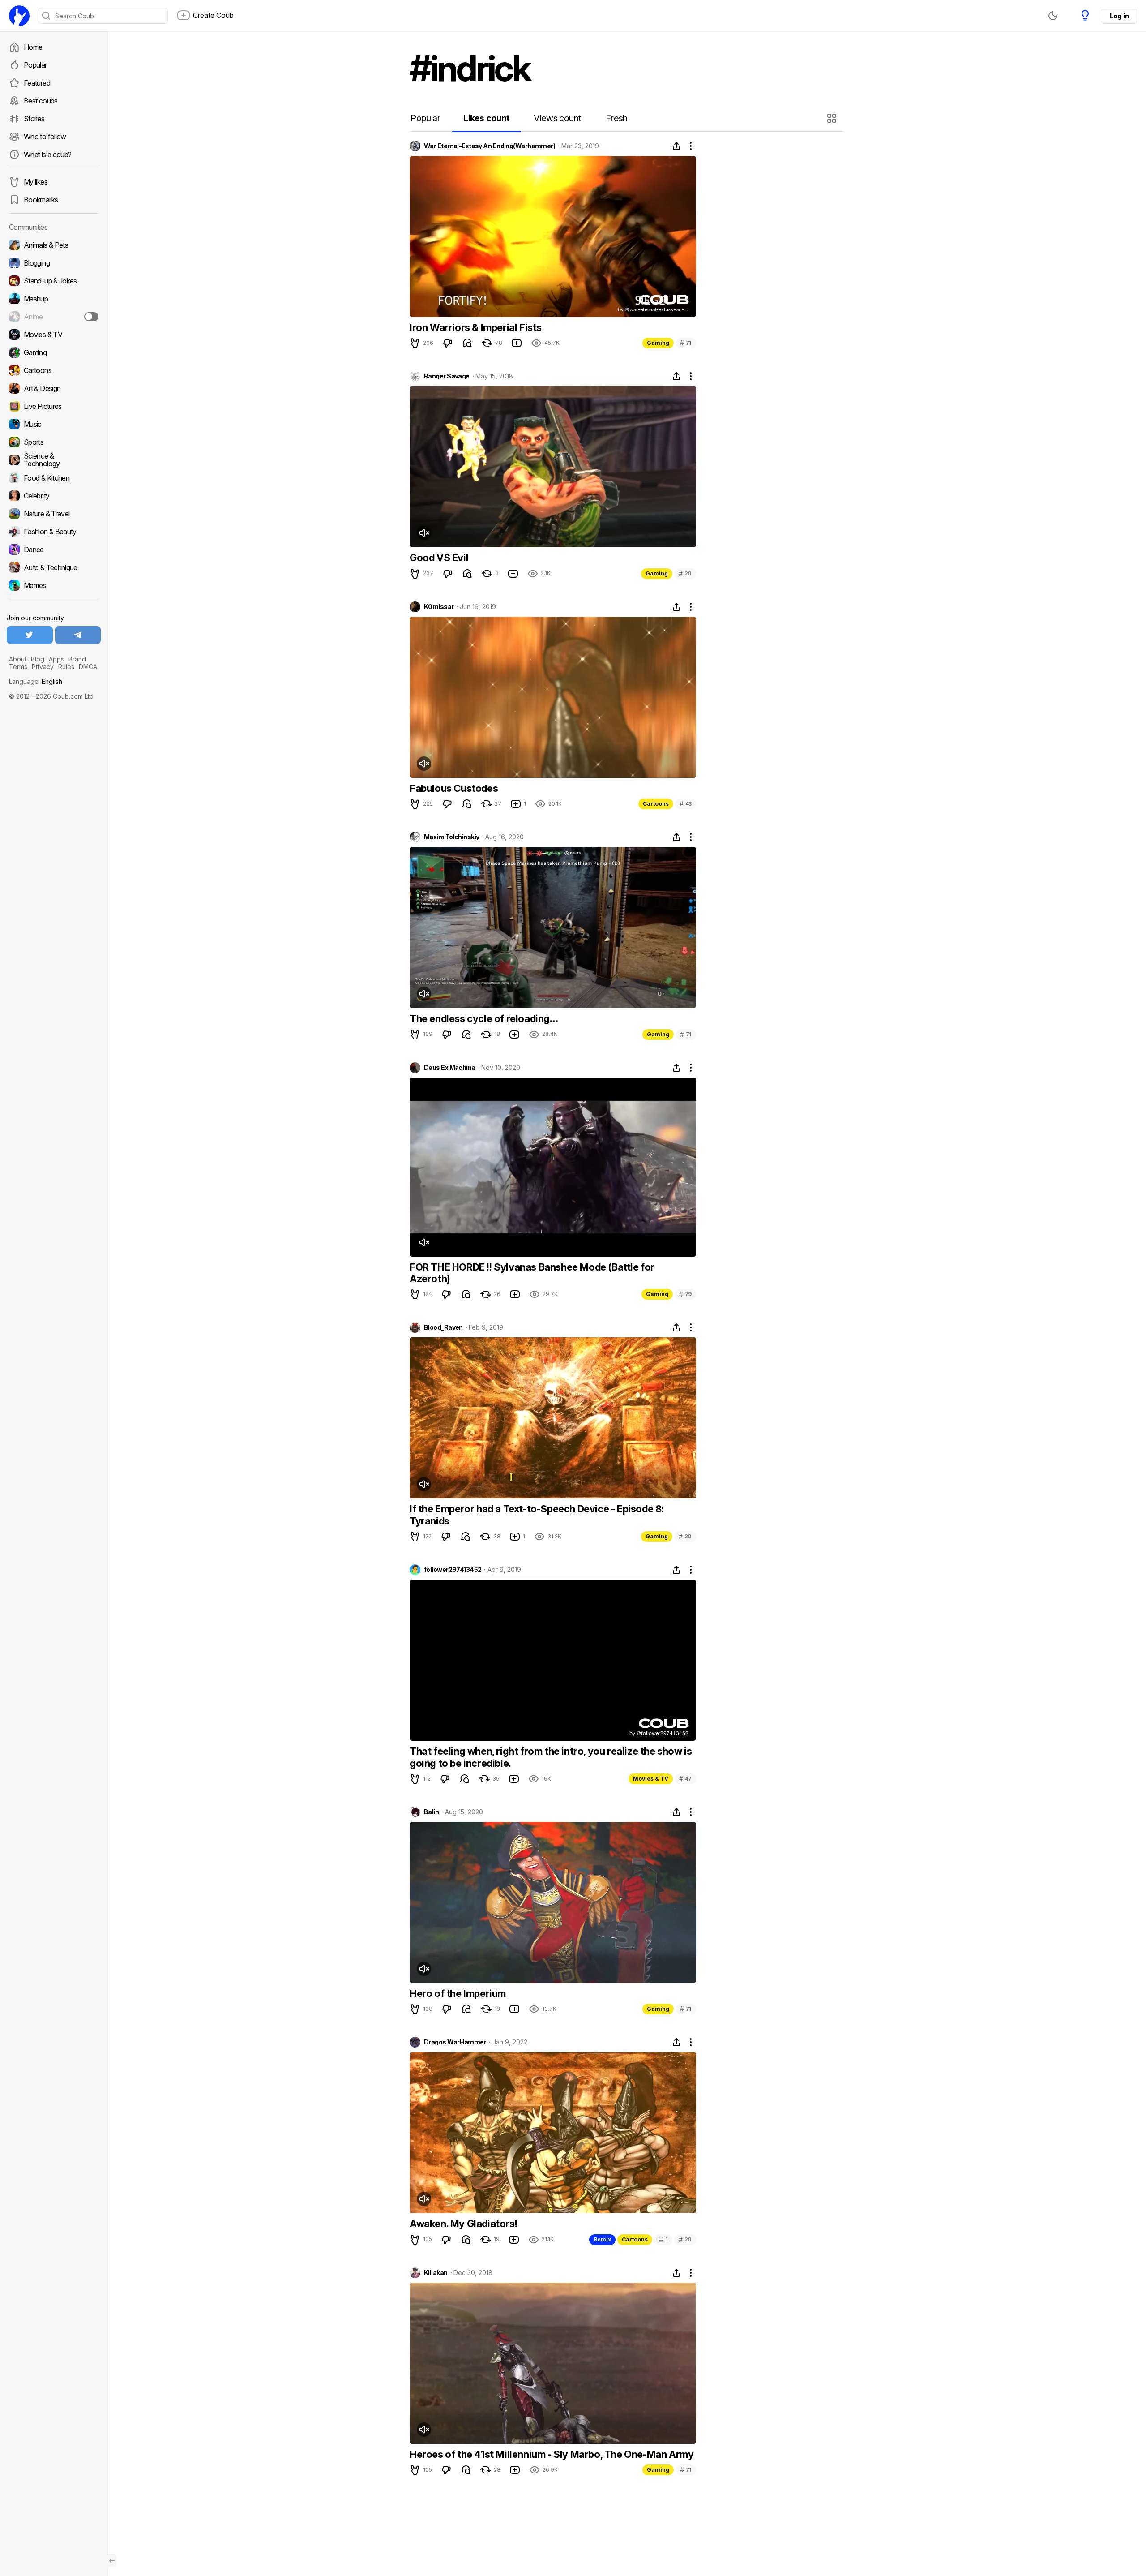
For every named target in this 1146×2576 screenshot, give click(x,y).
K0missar (439, 607)
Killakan (436, 2273)
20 (685, 573)
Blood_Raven (443, 1327)
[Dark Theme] (1053, 16)
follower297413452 (453, 1570)
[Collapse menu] (112, 2561)
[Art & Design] (54, 388)
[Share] (676, 146)
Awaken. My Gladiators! (463, 2224)
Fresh (617, 118)
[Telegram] (78, 635)
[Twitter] (30, 635)
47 (685, 1779)
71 (686, 343)
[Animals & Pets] (54, 245)
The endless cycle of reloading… (484, 1018)
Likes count (486, 118)
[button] (833, 118)
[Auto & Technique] (54, 567)
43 (686, 804)
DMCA (88, 667)
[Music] (54, 424)
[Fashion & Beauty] (54, 532)
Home (33, 47)
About (18, 659)
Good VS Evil (439, 558)
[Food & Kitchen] (54, 478)
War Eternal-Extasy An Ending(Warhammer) (490, 146)
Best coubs (41, 101)
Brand (77, 659)
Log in (1119, 16)
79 (685, 1294)
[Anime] (54, 317)
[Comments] (467, 343)
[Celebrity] (54, 496)
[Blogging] (54, 263)
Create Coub (213, 15)
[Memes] (54, 585)
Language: (36, 681)
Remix (602, 2239)
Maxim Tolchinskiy (451, 837)
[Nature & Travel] (54, 514)
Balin (431, 1812)
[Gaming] (54, 352)
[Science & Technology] (54, 460)
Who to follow (45, 137)
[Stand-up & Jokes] (54, 281)
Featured (37, 83)
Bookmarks (41, 200)
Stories (34, 119)
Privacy (43, 667)
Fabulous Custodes (454, 788)
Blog (38, 659)
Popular (35, 65)
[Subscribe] (91, 317)
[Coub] (19, 16)
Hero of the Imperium (458, 1993)
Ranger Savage (447, 376)
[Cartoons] (54, 370)
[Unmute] (424, 533)
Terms (18, 667)
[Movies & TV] (54, 335)
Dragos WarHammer (455, 2042)
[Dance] (54, 550)
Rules (66, 667)
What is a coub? (47, 155)
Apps (56, 659)
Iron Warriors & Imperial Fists (476, 327)
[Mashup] (54, 299)
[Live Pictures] (54, 406)
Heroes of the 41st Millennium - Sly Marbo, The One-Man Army (552, 2454)
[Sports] (54, 442)
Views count (557, 118)
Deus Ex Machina (450, 1068)
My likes (36, 182)
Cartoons (656, 804)
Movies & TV (651, 1779)
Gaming (658, 343)
